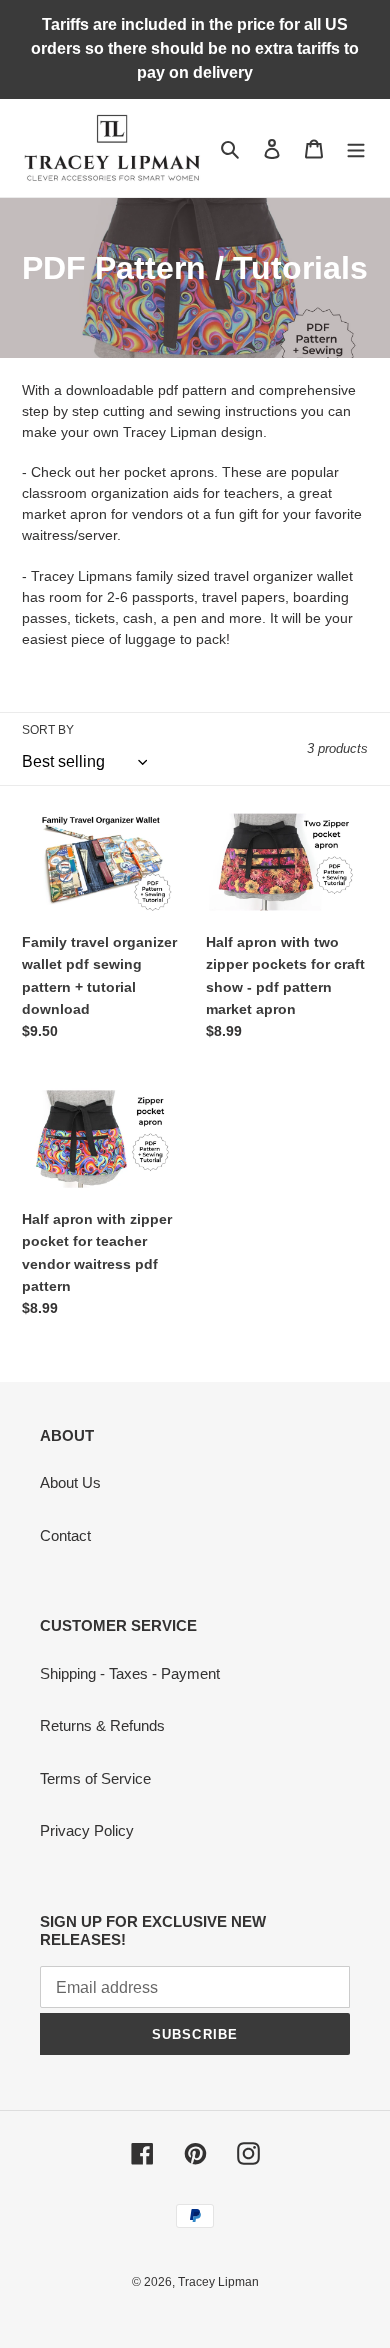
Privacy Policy (87, 1830)
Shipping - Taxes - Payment (130, 1673)
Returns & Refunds (102, 1725)
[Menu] (356, 148)
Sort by (48, 730)
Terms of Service (95, 1778)
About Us (70, 1482)
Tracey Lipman (218, 2282)
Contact (65, 1535)
